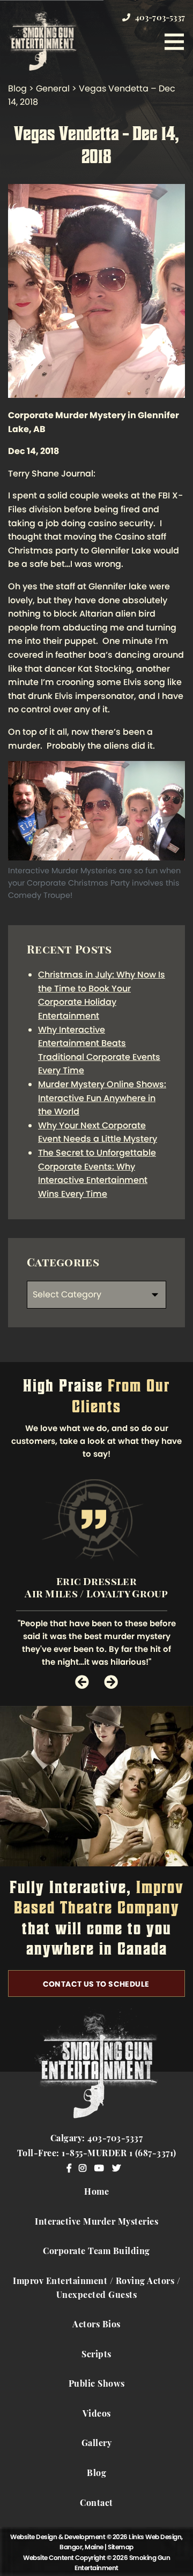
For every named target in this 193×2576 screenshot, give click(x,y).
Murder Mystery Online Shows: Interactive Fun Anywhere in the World (102, 1098)
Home (96, 2193)
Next (111, 1682)
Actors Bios (96, 2325)
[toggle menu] (174, 42)
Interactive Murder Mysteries (96, 2223)
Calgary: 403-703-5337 (97, 2139)
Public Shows (97, 2385)
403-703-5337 (159, 18)
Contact (96, 2504)
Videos (97, 2414)
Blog (96, 2474)
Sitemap (121, 2547)
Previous (82, 1682)
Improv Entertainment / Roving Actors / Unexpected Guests (96, 2289)
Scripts (96, 2355)
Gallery (97, 2444)
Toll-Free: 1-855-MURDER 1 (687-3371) (97, 2154)
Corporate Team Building (96, 2252)
